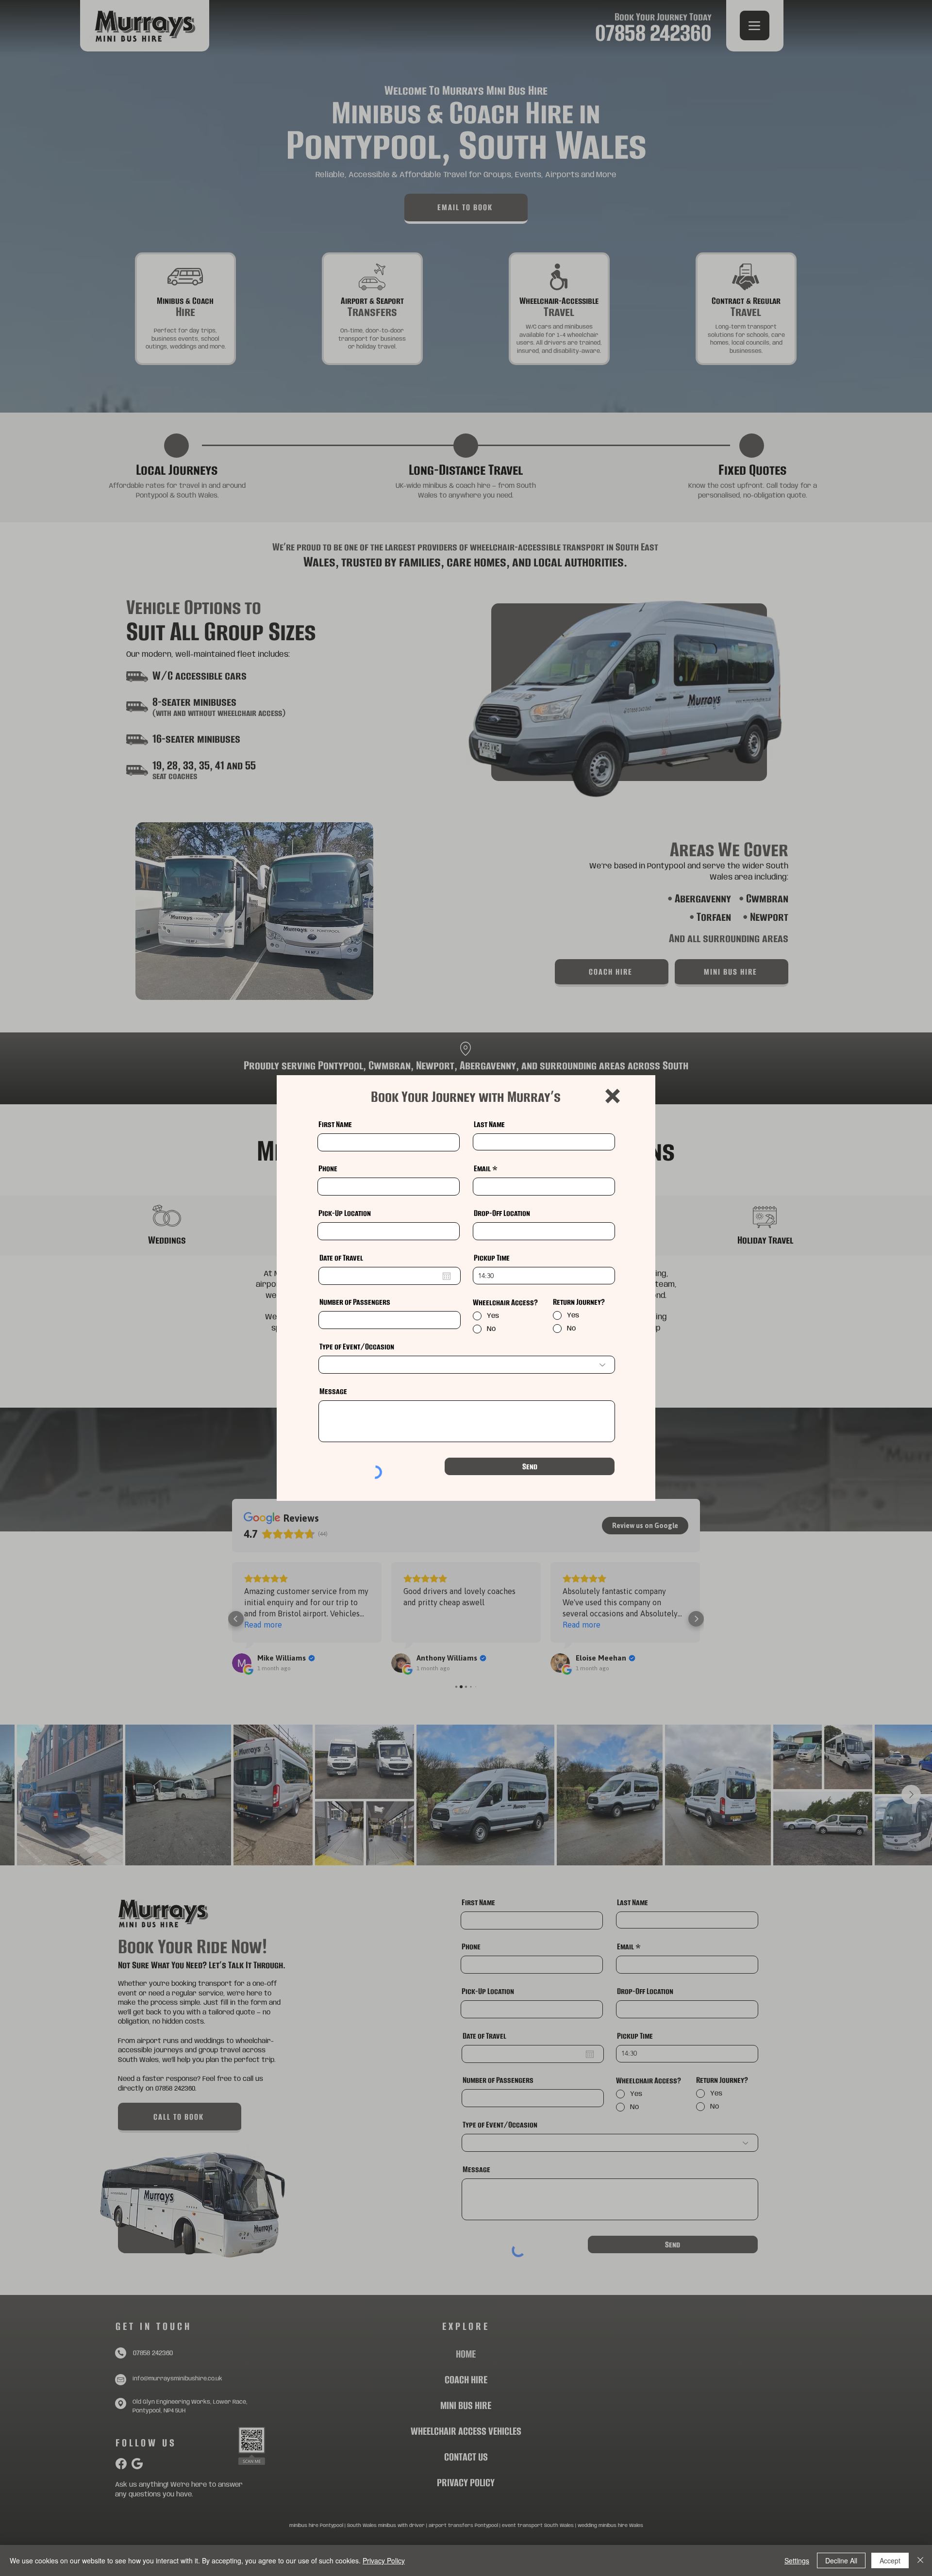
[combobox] (389, 1231)
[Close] (920, 2560)
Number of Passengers (355, 1302)
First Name (335, 1124)
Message (333, 1391)
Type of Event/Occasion (357, 1346)
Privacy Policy (384, 2560)
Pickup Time (492, 1258)
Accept (890, 2560)
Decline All (841, 2560)
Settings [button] (797, 2560)
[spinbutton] (544, 1276)
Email (482, 1168)
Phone (328, 1168)
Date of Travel (341, 1258)
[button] (613, 1096)
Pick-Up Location (345, 1213)
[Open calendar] (447, 1276)
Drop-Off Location (502, 1213)
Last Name (489, 1124)
